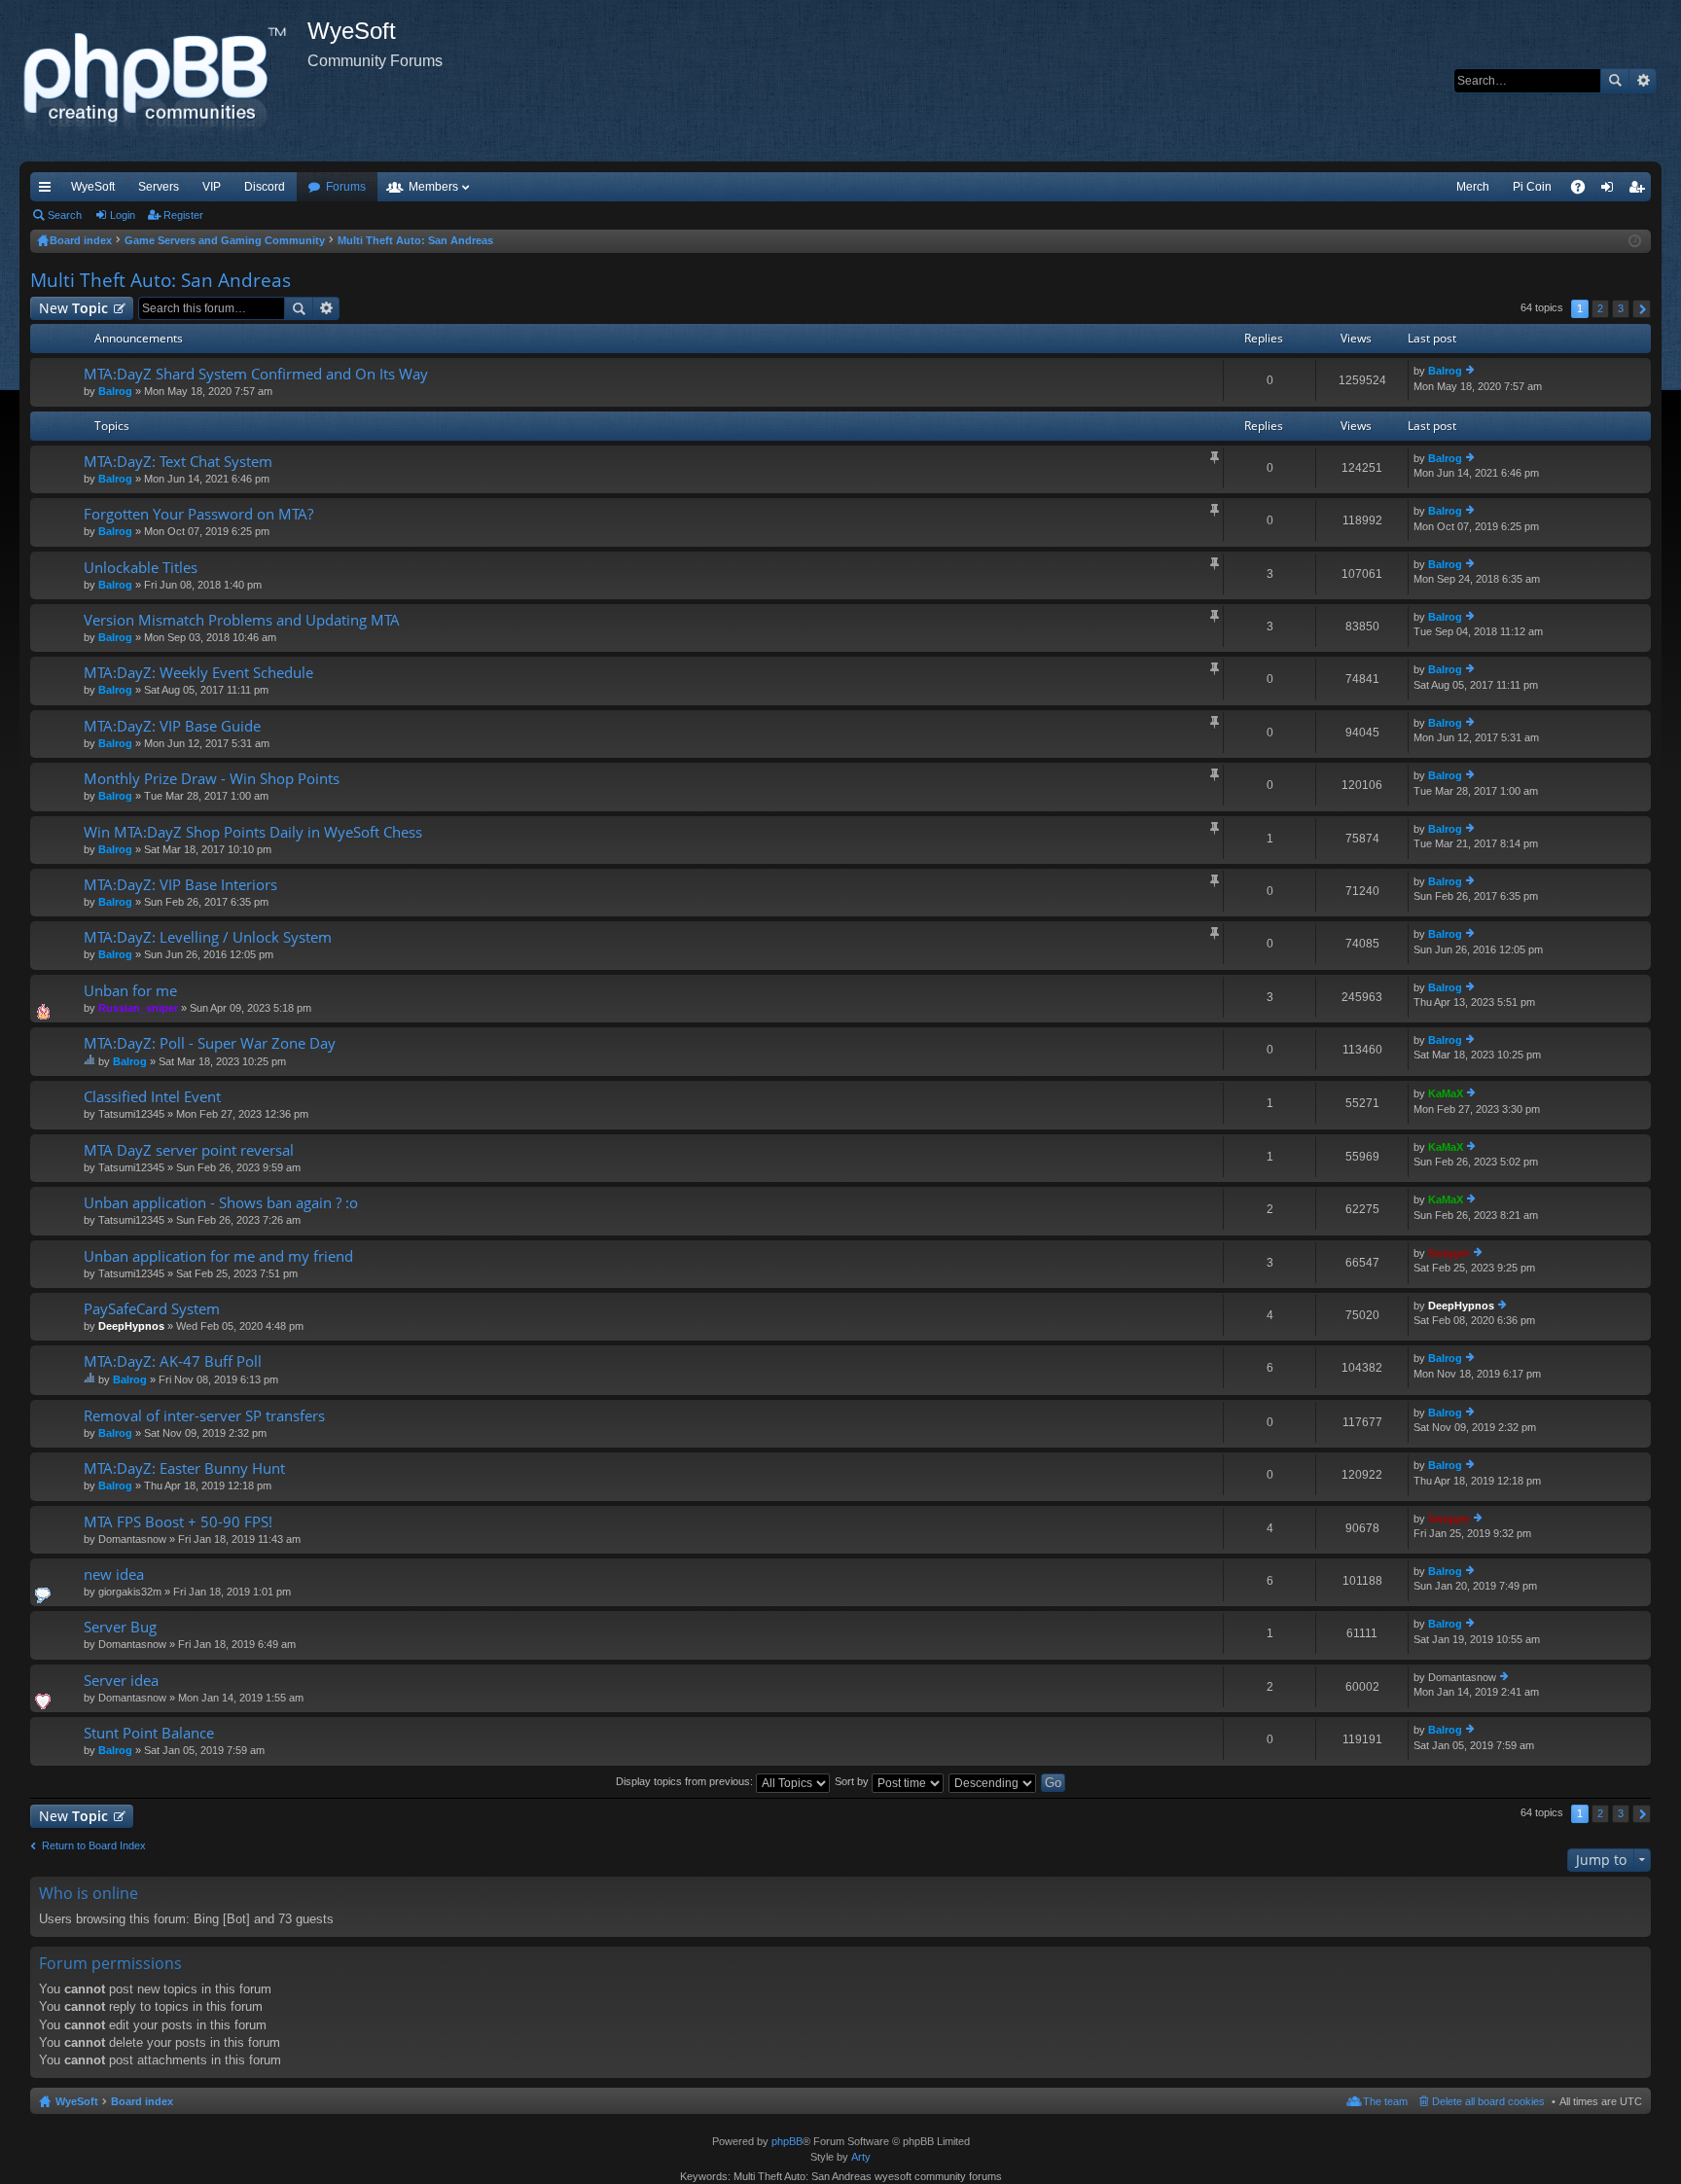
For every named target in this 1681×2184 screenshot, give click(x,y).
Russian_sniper (138, 1008)
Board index (142, 2101)
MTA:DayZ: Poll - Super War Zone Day (210, 1043)
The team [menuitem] (1385, 2101)
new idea (114, 1575)
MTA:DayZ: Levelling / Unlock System (208, 937)
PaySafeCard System (152, 1309)
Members (433, 187)
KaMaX (1446, 1093)
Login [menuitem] (1611, 191)
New (73, 308)
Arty (861, 2157)
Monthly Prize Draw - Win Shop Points (212, 779)
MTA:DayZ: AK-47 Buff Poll (173, 1361)
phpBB (787, 2141)
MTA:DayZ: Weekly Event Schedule (198, 673)
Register (183, 215)
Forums (346, 187)
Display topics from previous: (686, 1781)
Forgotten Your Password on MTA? (198, 514)
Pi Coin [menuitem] (1532, 187)
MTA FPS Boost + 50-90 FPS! (178, 1522)
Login (123, 215)
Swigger (1449, 1253)
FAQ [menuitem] (1584, 191)
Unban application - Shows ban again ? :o (221, 1203)
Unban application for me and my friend (218, 1256)
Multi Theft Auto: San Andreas (161, 280)
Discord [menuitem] (265, 187)
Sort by (853, 1781)
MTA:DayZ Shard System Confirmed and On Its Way (256, 374)
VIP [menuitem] (212, 187)
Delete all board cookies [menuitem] (1488, 2101)
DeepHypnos (131, 1326)
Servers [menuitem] (159, 187)
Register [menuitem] (1640, 191)
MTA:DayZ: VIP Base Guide (172, 726)
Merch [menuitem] (1473, 187)
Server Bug (120, 1627)
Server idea (121, 1681)
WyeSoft (93, 187)
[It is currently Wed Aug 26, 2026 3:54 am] (1635, 241)
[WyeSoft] (163, 81)
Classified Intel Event (152, 1097)
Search (1615, 81)
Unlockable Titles (141, 568)
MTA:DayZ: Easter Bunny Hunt (184, 1468)
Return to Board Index (94, 1845)
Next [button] (1642, 309)
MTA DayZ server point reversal (189, 1150)
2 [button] (1600, 308)
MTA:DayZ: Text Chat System (178, 462)
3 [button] (1621, 308)
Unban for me (130, 991)
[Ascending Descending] (993, 1781)
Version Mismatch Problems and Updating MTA (242, 620)
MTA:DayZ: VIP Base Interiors (180, 885)
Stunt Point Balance (149, 1733)
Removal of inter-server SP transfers (204, 1416)
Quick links (49, 191)
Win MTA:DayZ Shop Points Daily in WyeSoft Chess (253, 832)
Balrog (115, 391)
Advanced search (1643, 81)
